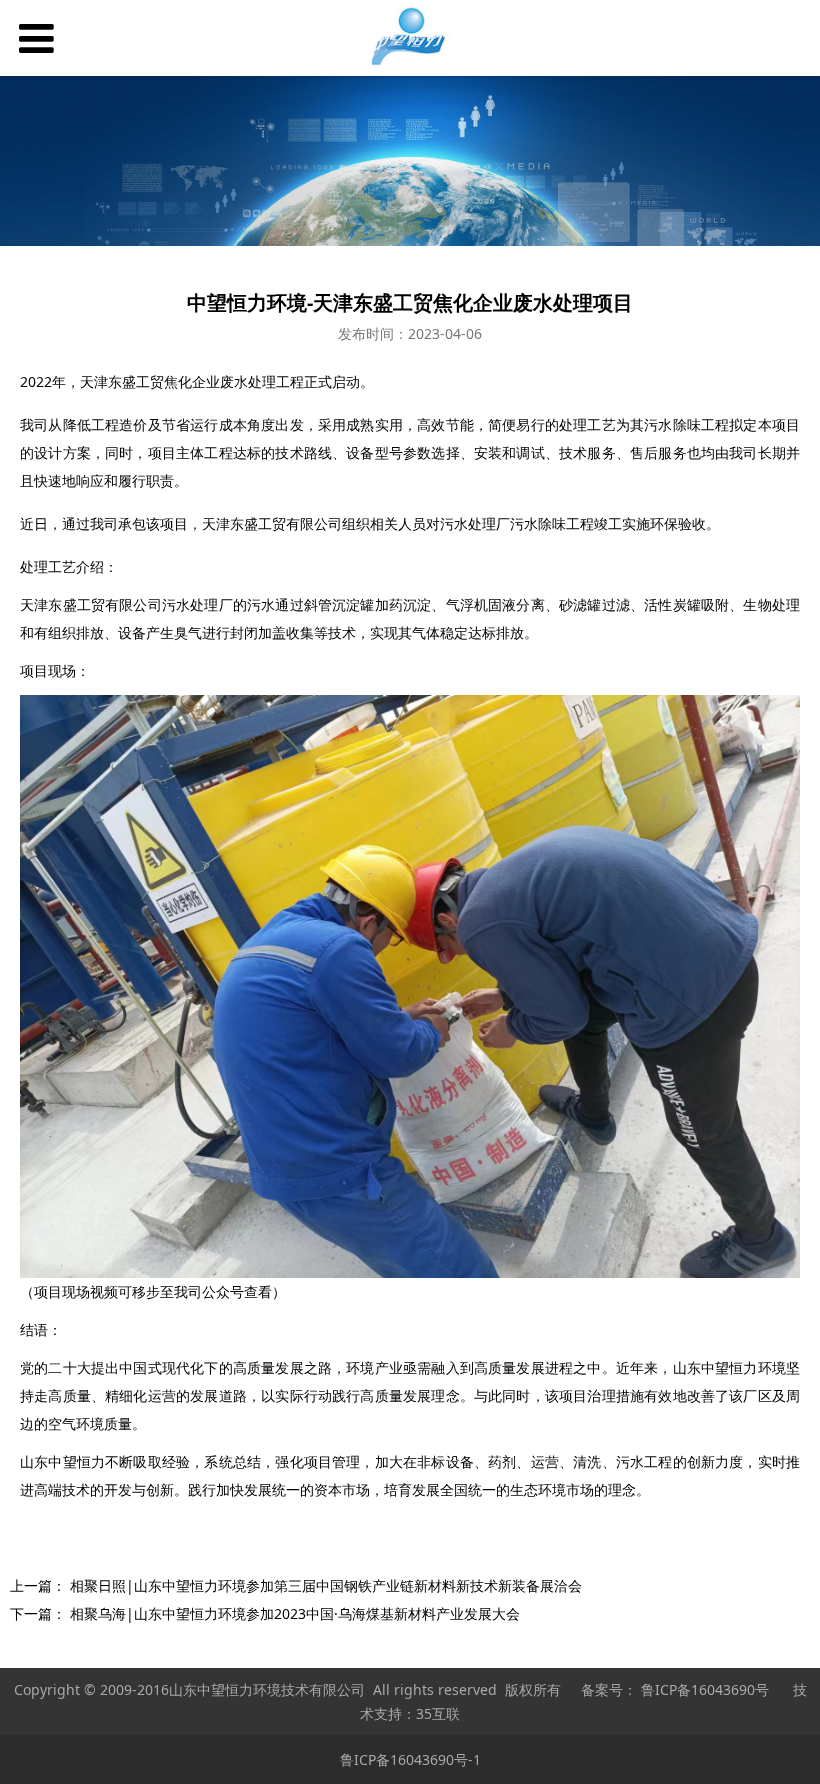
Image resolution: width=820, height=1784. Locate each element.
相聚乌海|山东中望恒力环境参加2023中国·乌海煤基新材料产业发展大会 (295, 1613)
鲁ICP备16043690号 (705, 1689)
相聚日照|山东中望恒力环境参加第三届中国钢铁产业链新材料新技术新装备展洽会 (326, 1585)
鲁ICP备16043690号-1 (410, 1759)
